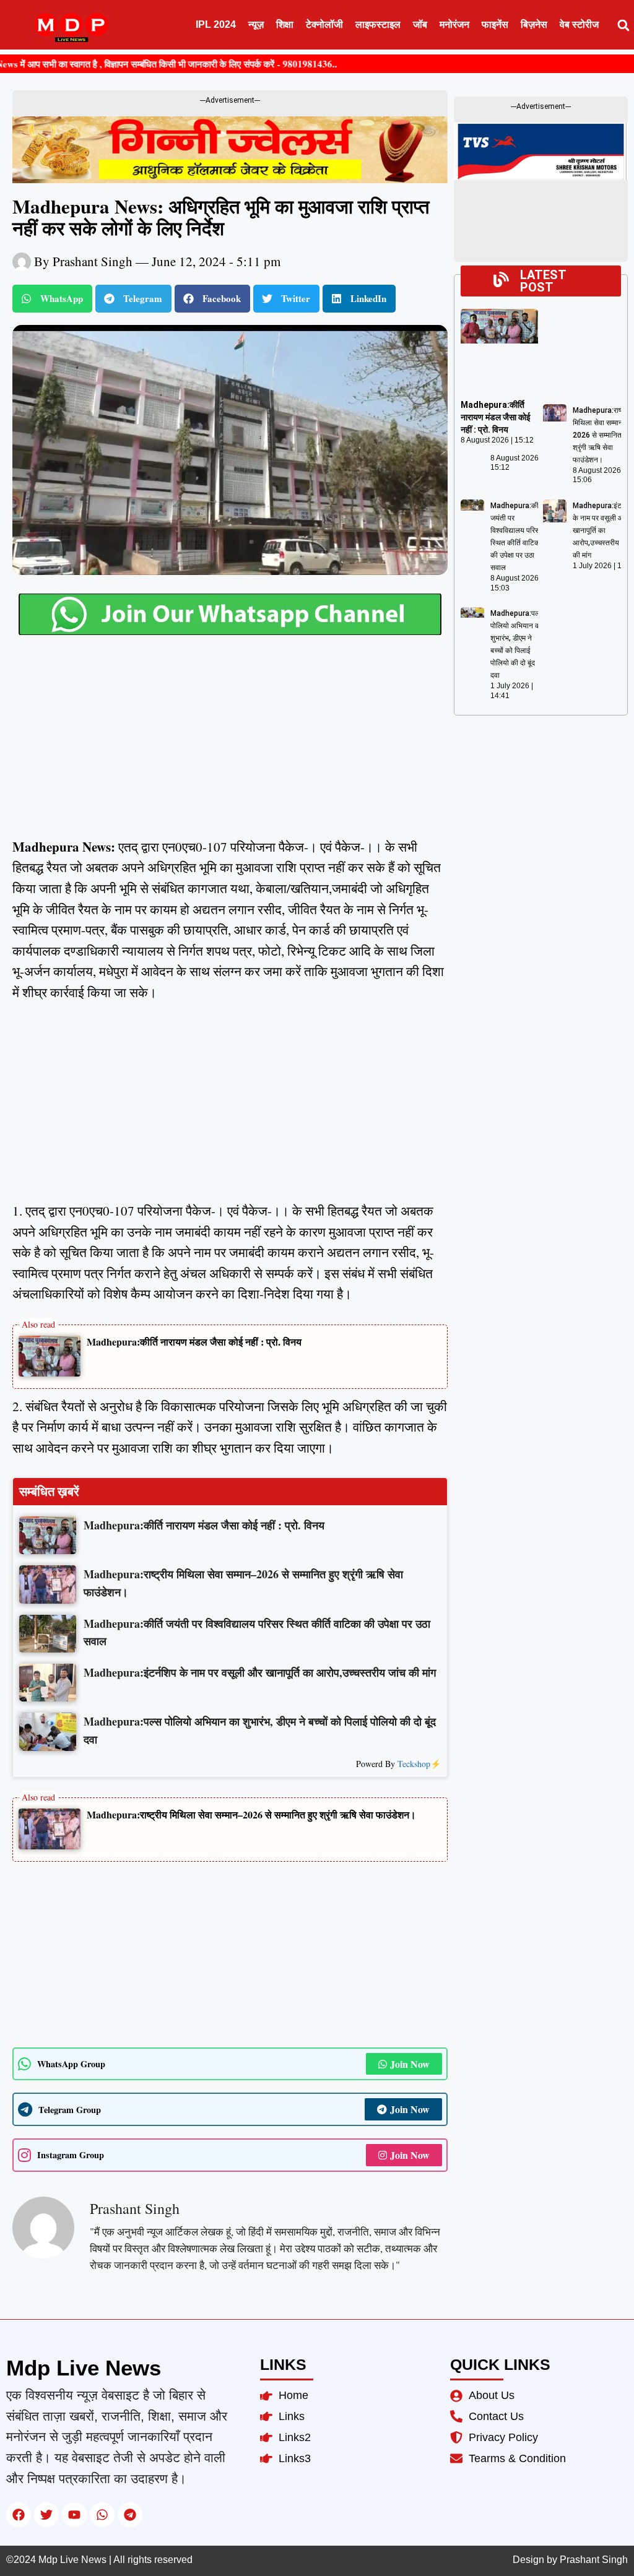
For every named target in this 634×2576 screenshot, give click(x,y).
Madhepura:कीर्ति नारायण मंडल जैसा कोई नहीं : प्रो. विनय (194, 1342)
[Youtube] (74, 2515)
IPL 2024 (216, 24)
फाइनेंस (495, 24)
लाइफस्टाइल (378, 24)
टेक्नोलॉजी (324, 24)
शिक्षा (285, 24)
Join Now (410, 2064)
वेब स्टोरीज (579, 24)
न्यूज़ (256, 24)
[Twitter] (46, 2515)
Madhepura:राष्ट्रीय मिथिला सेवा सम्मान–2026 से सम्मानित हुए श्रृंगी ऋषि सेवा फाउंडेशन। (251, 1814)
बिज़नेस (534, 24)
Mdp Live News (84, 2368)
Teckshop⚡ (419, 1764)
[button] (623, 25)
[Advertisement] (230, 745)
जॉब (420, 24)
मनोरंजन (454, 24)
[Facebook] (19, 2515)
